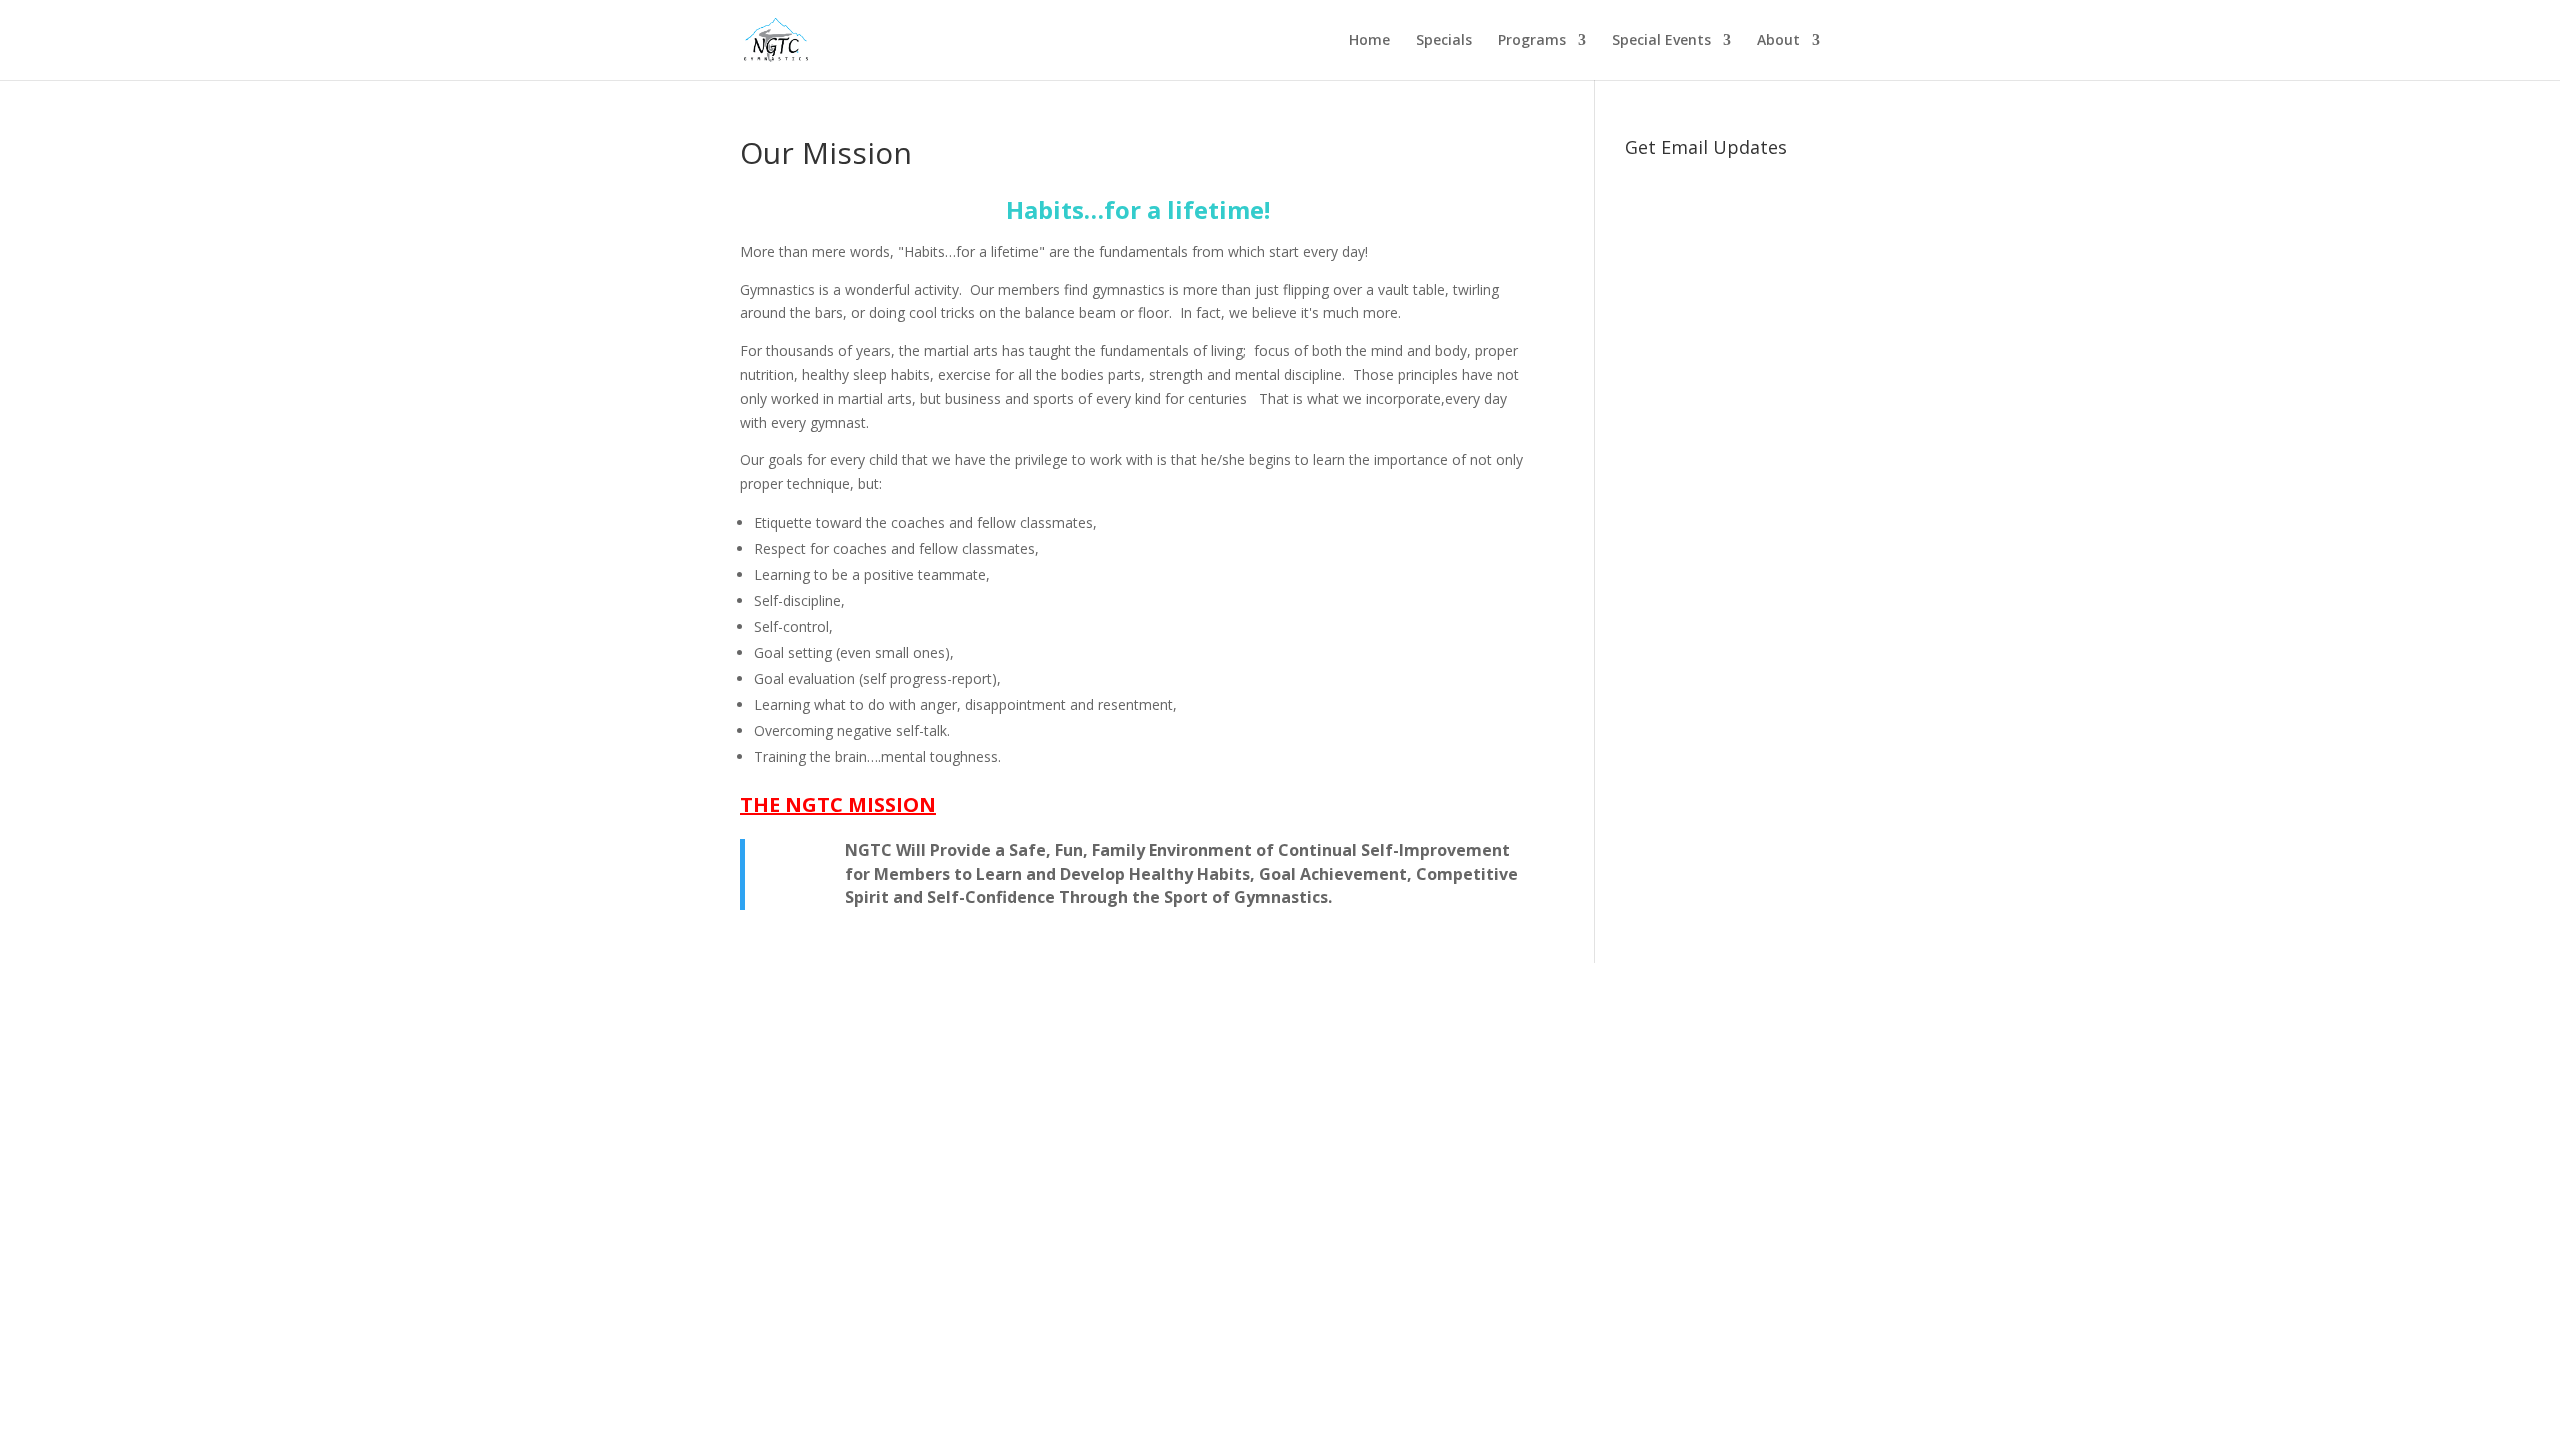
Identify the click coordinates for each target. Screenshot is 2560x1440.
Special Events (1661, 41)
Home (1369, 41)
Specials (1444, 41)
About (1778, 41)
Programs (1532, 41)
